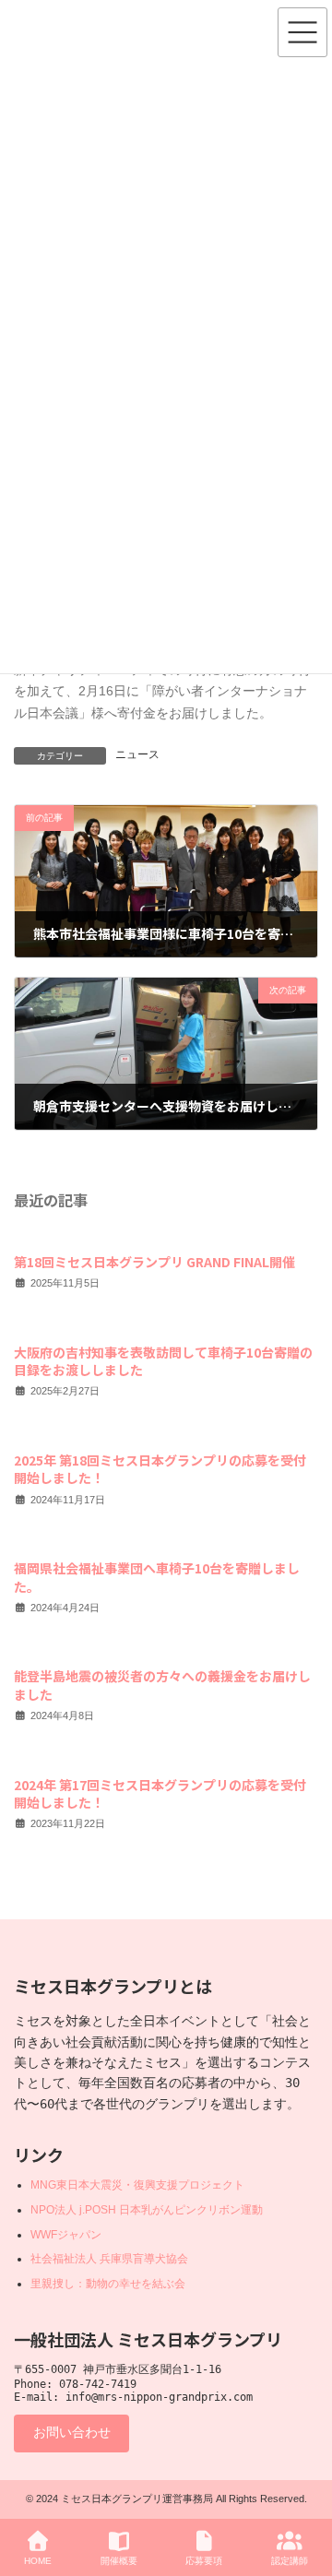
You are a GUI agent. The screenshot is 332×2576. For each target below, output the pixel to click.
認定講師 (290, 2561)
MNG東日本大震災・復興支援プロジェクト (137, 2185)
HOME (38, 2561)
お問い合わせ (72, 2432)
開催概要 (119, 2561)
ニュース (137, 754)
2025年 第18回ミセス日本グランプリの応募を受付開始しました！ (160, 1468)
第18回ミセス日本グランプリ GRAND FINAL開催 (154, 1262)
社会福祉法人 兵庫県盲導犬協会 (109, 2259)
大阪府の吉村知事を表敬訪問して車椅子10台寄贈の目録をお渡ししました (163, 1360)
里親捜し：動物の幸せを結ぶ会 (108, 2284)
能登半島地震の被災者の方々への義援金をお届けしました (162, 1685)
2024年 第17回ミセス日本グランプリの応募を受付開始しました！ (160, 1793)
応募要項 (204, 2561)
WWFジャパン (66, 2235)
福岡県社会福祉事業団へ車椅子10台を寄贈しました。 (157, 1577)
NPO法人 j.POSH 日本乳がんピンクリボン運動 (147, 2210)
